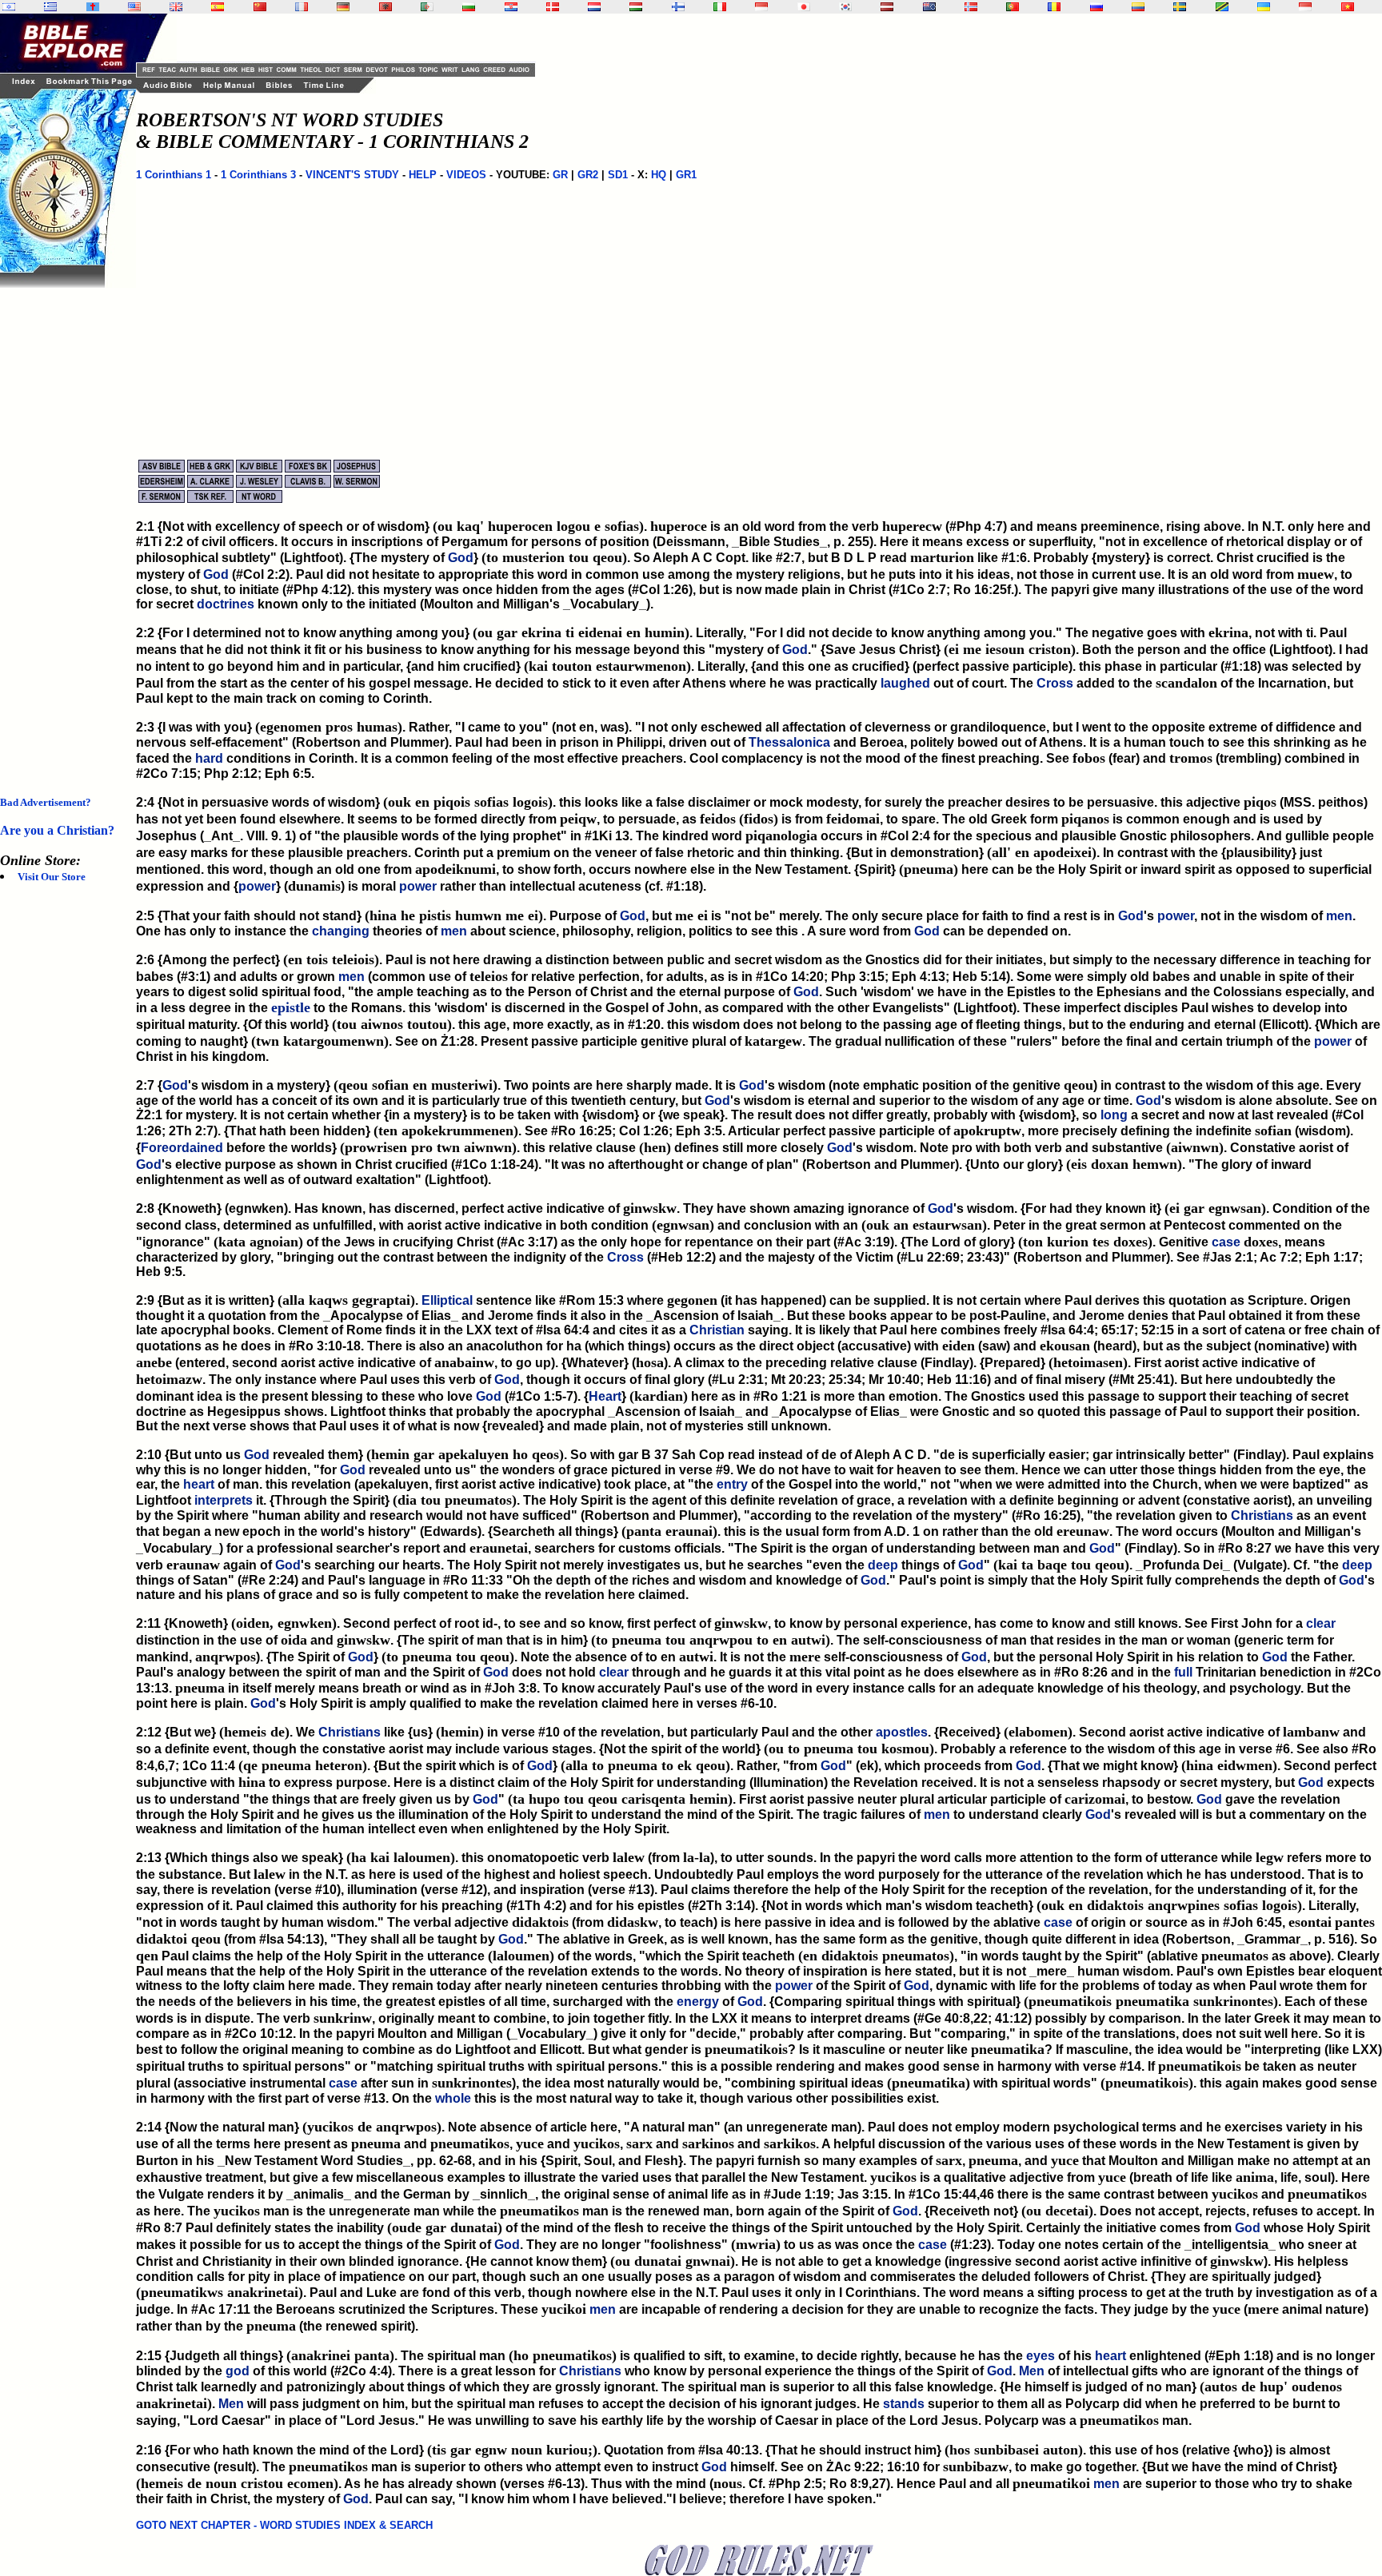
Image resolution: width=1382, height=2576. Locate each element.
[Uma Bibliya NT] (1305, 7)
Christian (717, 1330)
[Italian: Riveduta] (720, 7)
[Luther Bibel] (343, 7)
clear (1321, 1623)
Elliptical (447, 1300)
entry (732, 1484)
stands (904, 2404)
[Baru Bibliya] (761, 7)
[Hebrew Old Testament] (9, 7)
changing (341, 931)
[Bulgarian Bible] (469, 7)
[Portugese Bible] (1013, 7)
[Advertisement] (64, 528)
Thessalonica (789, 742)
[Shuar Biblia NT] (1138, 7)
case (1226, 1242)
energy (698, 2002)
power (257, 886)
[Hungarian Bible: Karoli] (636, 7)
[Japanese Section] (804, 7)
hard (209, 758)
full (1183, 1672)
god (238, 2371)
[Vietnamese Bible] (1348, 7)
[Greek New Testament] (50, 7)
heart (199, 1484)
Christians (1262, 1515)
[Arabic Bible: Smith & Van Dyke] (427, 7)
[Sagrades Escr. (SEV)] (218, 7)
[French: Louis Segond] (302, 7)
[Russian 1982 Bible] (1096, 7)
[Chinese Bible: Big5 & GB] (260, 7)
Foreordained (182, 1148)
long (1114, 1115)
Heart (605, 1396)
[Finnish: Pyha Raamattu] (678, 7)
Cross (1055, 683)
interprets (224, 1500)
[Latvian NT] (887, 7)
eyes (1040, 2356)
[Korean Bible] (845, 7)
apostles (902, 1732)
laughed (905, 683)
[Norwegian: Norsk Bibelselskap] (971, 7)
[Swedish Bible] (1180, 7)
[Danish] (553, 7)
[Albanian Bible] (385, 7)
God (461, 558)
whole (453, 2098)
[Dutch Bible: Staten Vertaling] (594, 7)
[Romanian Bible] (1054, 7)
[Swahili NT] (1222, 7)
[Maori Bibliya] (929, 7)
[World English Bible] (134, 7)
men (1339, 916)
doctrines (226, 604)
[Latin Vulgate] (93, 7)
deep (883, 1565)
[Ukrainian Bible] (1264, 7)
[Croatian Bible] (511, 7)
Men (1032, 2371)
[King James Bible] (176, 7)
